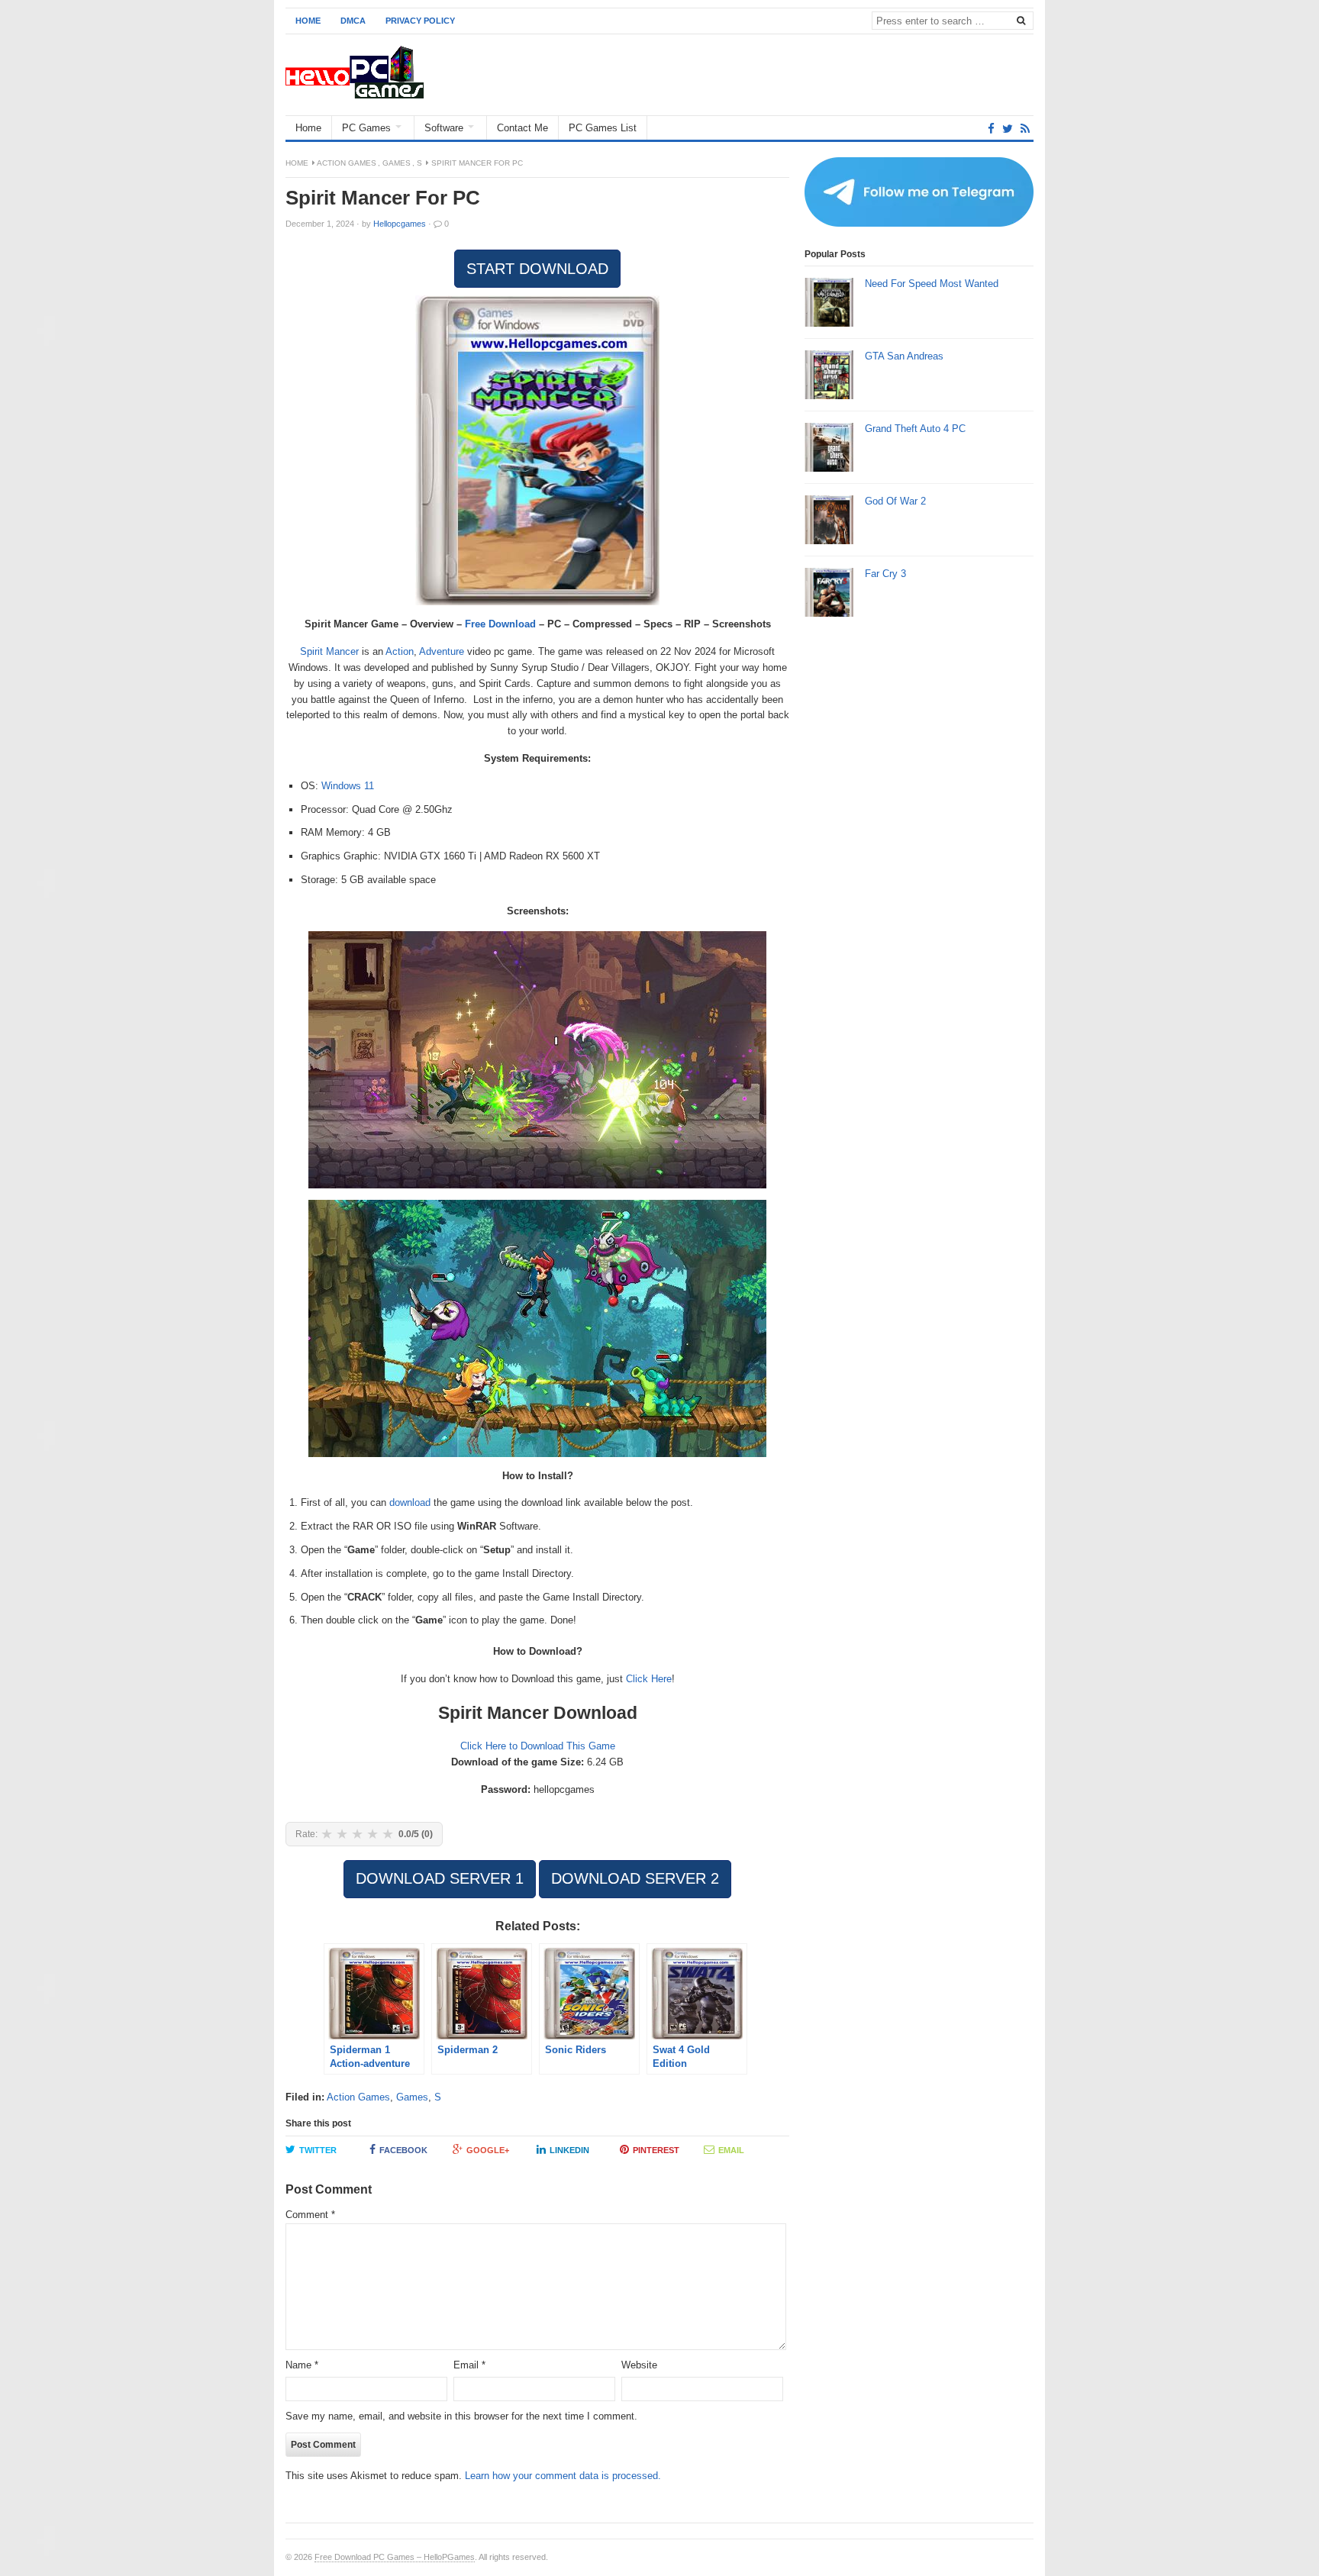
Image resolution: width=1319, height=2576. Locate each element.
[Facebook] (991, 129)
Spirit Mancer (329, 651)
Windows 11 (348, 786)
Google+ (488, 2150)
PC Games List (603, 128)
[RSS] (1025, 129)
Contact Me (522, 128)
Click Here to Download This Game (538, 1746)
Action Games (347, 163)
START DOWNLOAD (537, 269)
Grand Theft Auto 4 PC (915, 429)
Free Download (500, 624)
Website (639, 2365)
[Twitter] (1008, 129)
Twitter (318, 2150)
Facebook (403, 2150)
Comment (310, 2215)
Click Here (649, 1679)
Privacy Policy (420, 21)
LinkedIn (569, 2150)
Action (400, 651)
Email (731, 2150)
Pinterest (656, 2150)
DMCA (353, 21)
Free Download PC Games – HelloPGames (395, 2557)
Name (302, 2365)
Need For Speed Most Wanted (932, 284)
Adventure (442, 651)
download (410, 1502)
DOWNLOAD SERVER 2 (635, 1878)
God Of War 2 (895, 501)
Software (444, 128)
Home (308, 21)
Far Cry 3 (885, 574)
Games (397, 163)
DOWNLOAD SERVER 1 (440, 1878)
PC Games (366, 128)
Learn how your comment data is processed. (563, 2476)
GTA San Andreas (904, 356)
